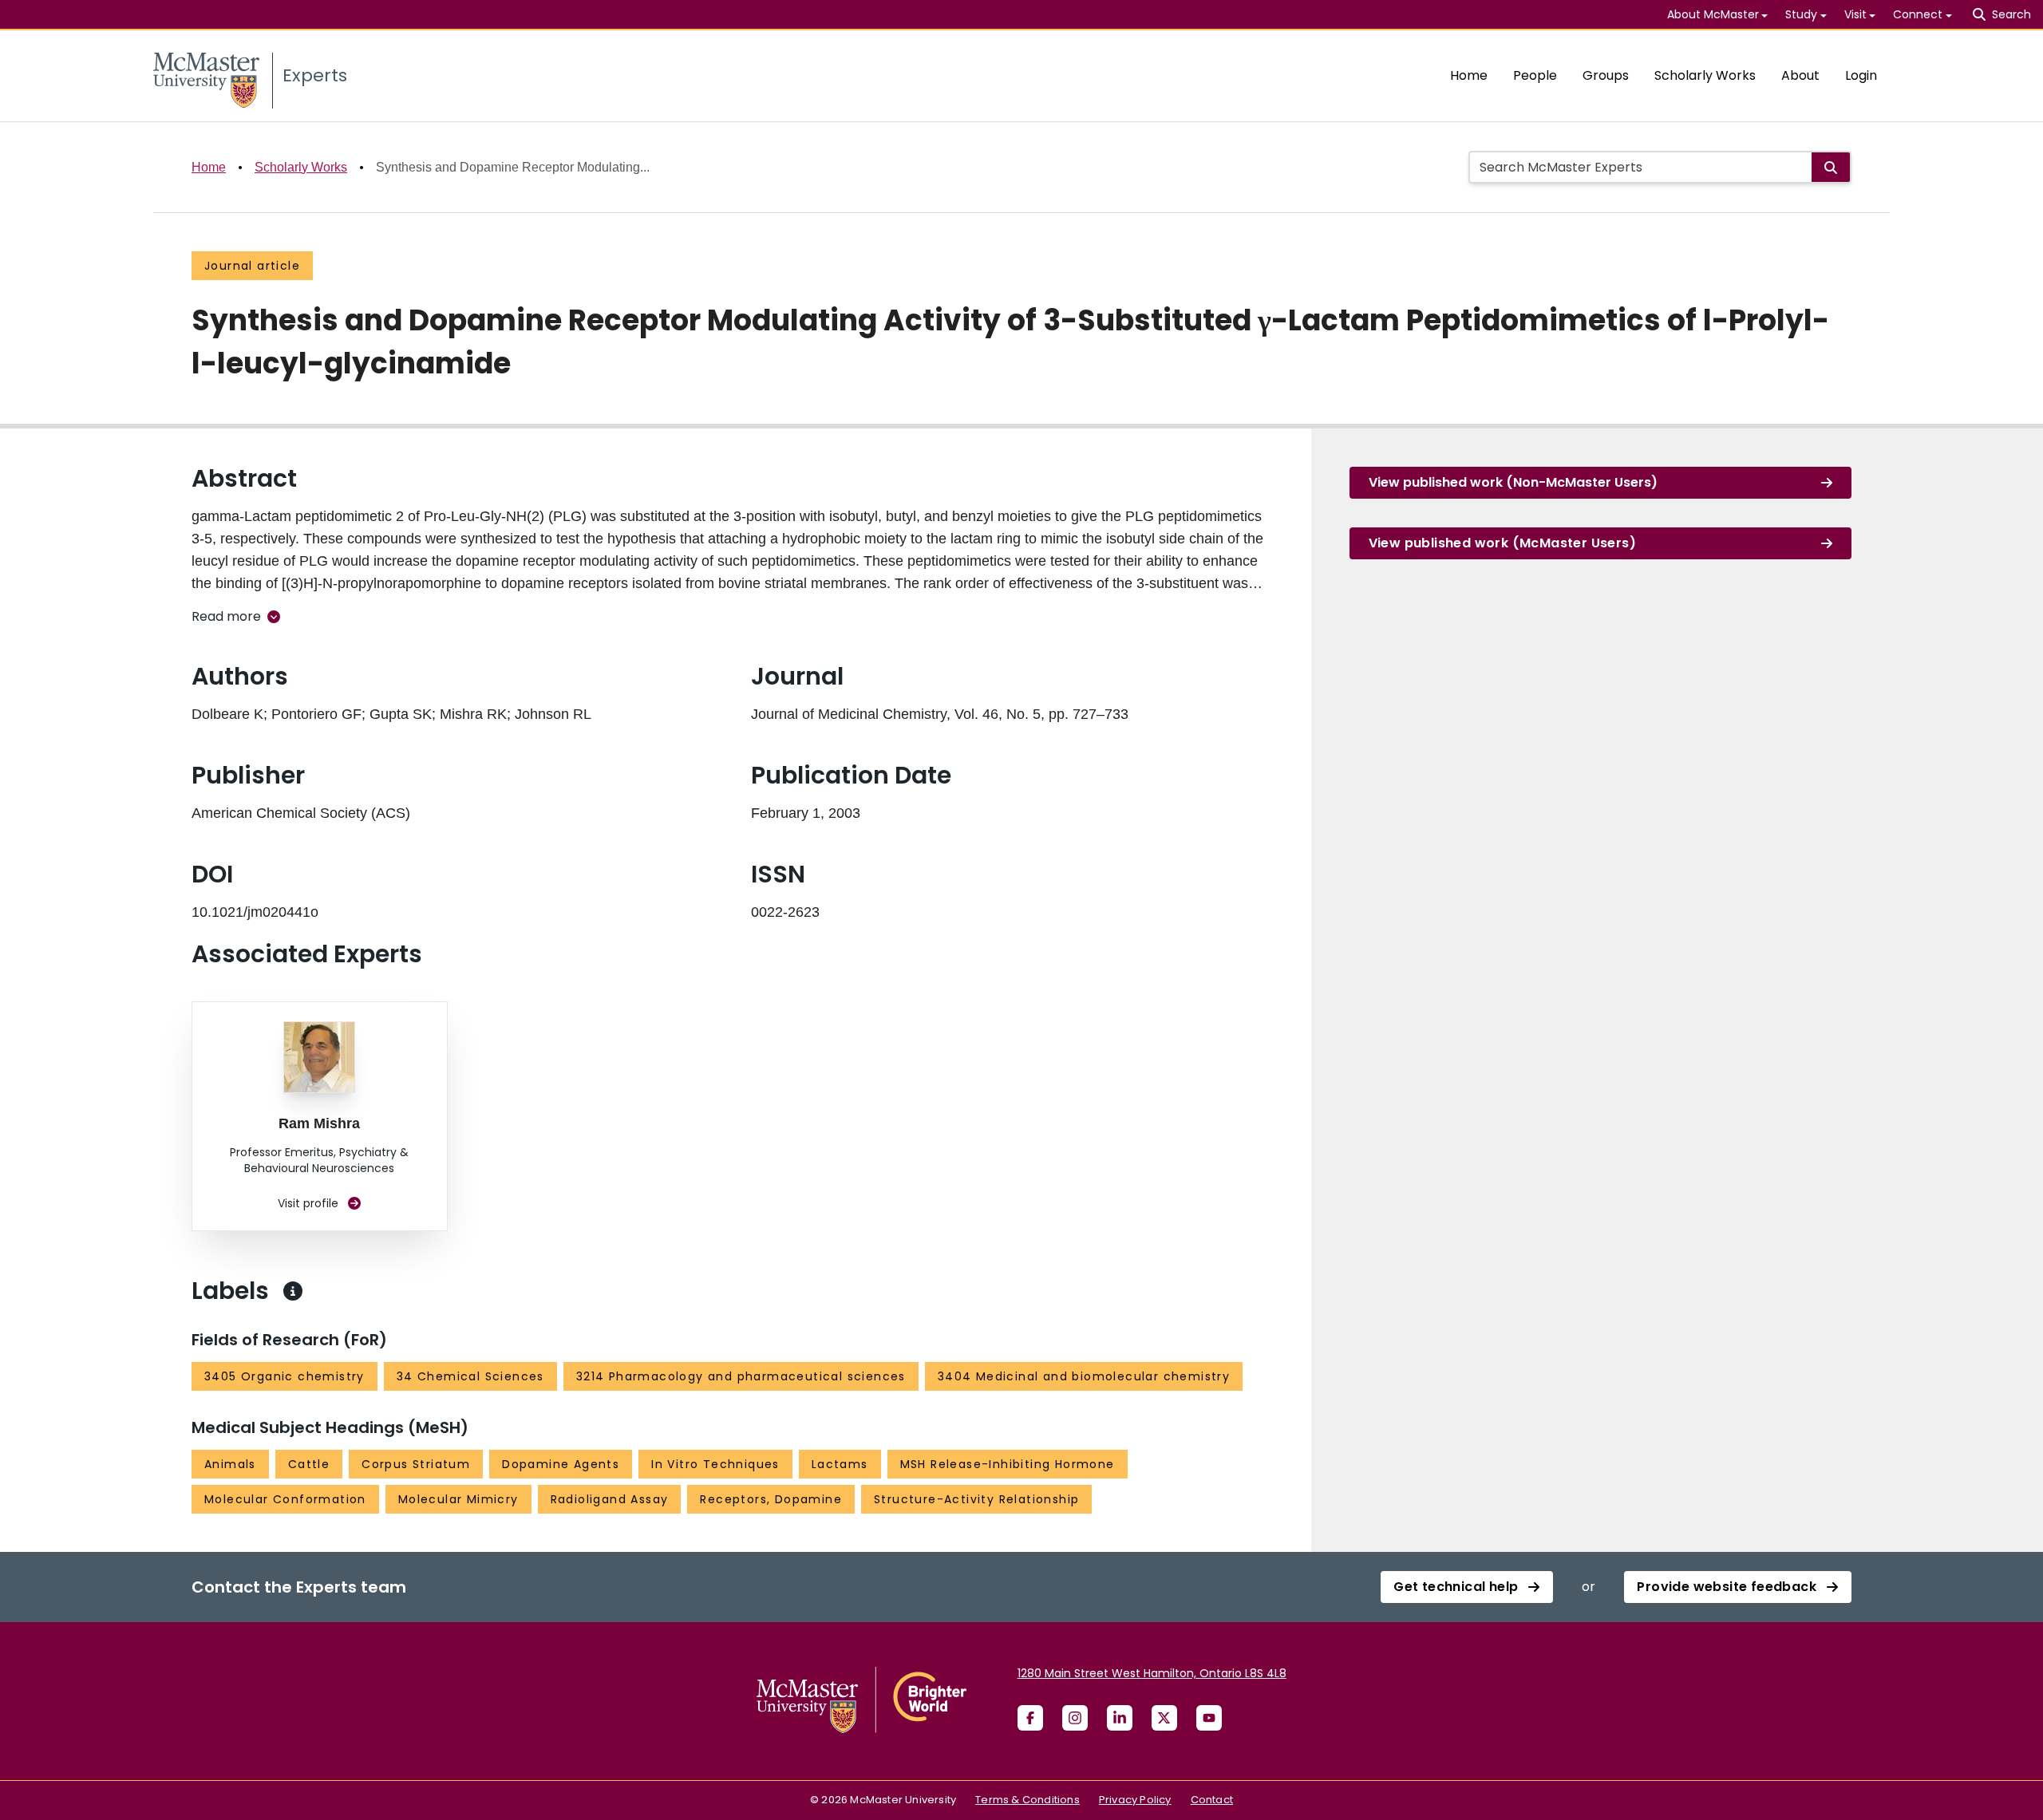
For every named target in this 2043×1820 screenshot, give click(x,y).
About (1800, 75)
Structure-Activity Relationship (976, 1499)
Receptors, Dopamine (771, 1499)
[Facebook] (1030, 1718)
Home (1469, 75)
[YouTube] (1209, 1718)
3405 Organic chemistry (285, 1376)
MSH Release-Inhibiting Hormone (1008, 1464)
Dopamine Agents (561, 1464)
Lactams (840, 1464)
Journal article (252, 266)
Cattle (309, 1464)
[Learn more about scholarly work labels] (293, 1291)
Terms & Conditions (1027, 1800)
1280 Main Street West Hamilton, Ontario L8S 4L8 (1152, 1673)
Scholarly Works (1705, 75)
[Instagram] (1075, 1718)
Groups (1606, 75)
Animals (230, 1464)
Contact (1212, 1800)
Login (1861, 75)
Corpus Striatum (416, 1464)
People (1535, 75)
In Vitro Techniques (715, 1464)
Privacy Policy (1135, 1800)
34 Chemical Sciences (470, 1376)
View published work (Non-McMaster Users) (1513, 482)
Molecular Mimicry (458, 1499)
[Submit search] (1831, 167)
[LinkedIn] (1120, 1718)
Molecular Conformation (285, 1499)
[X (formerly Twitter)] (1164, 1718)
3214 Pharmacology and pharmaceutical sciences (741, 1376)
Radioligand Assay (610, 1499)
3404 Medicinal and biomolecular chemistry (1084, 1376)
